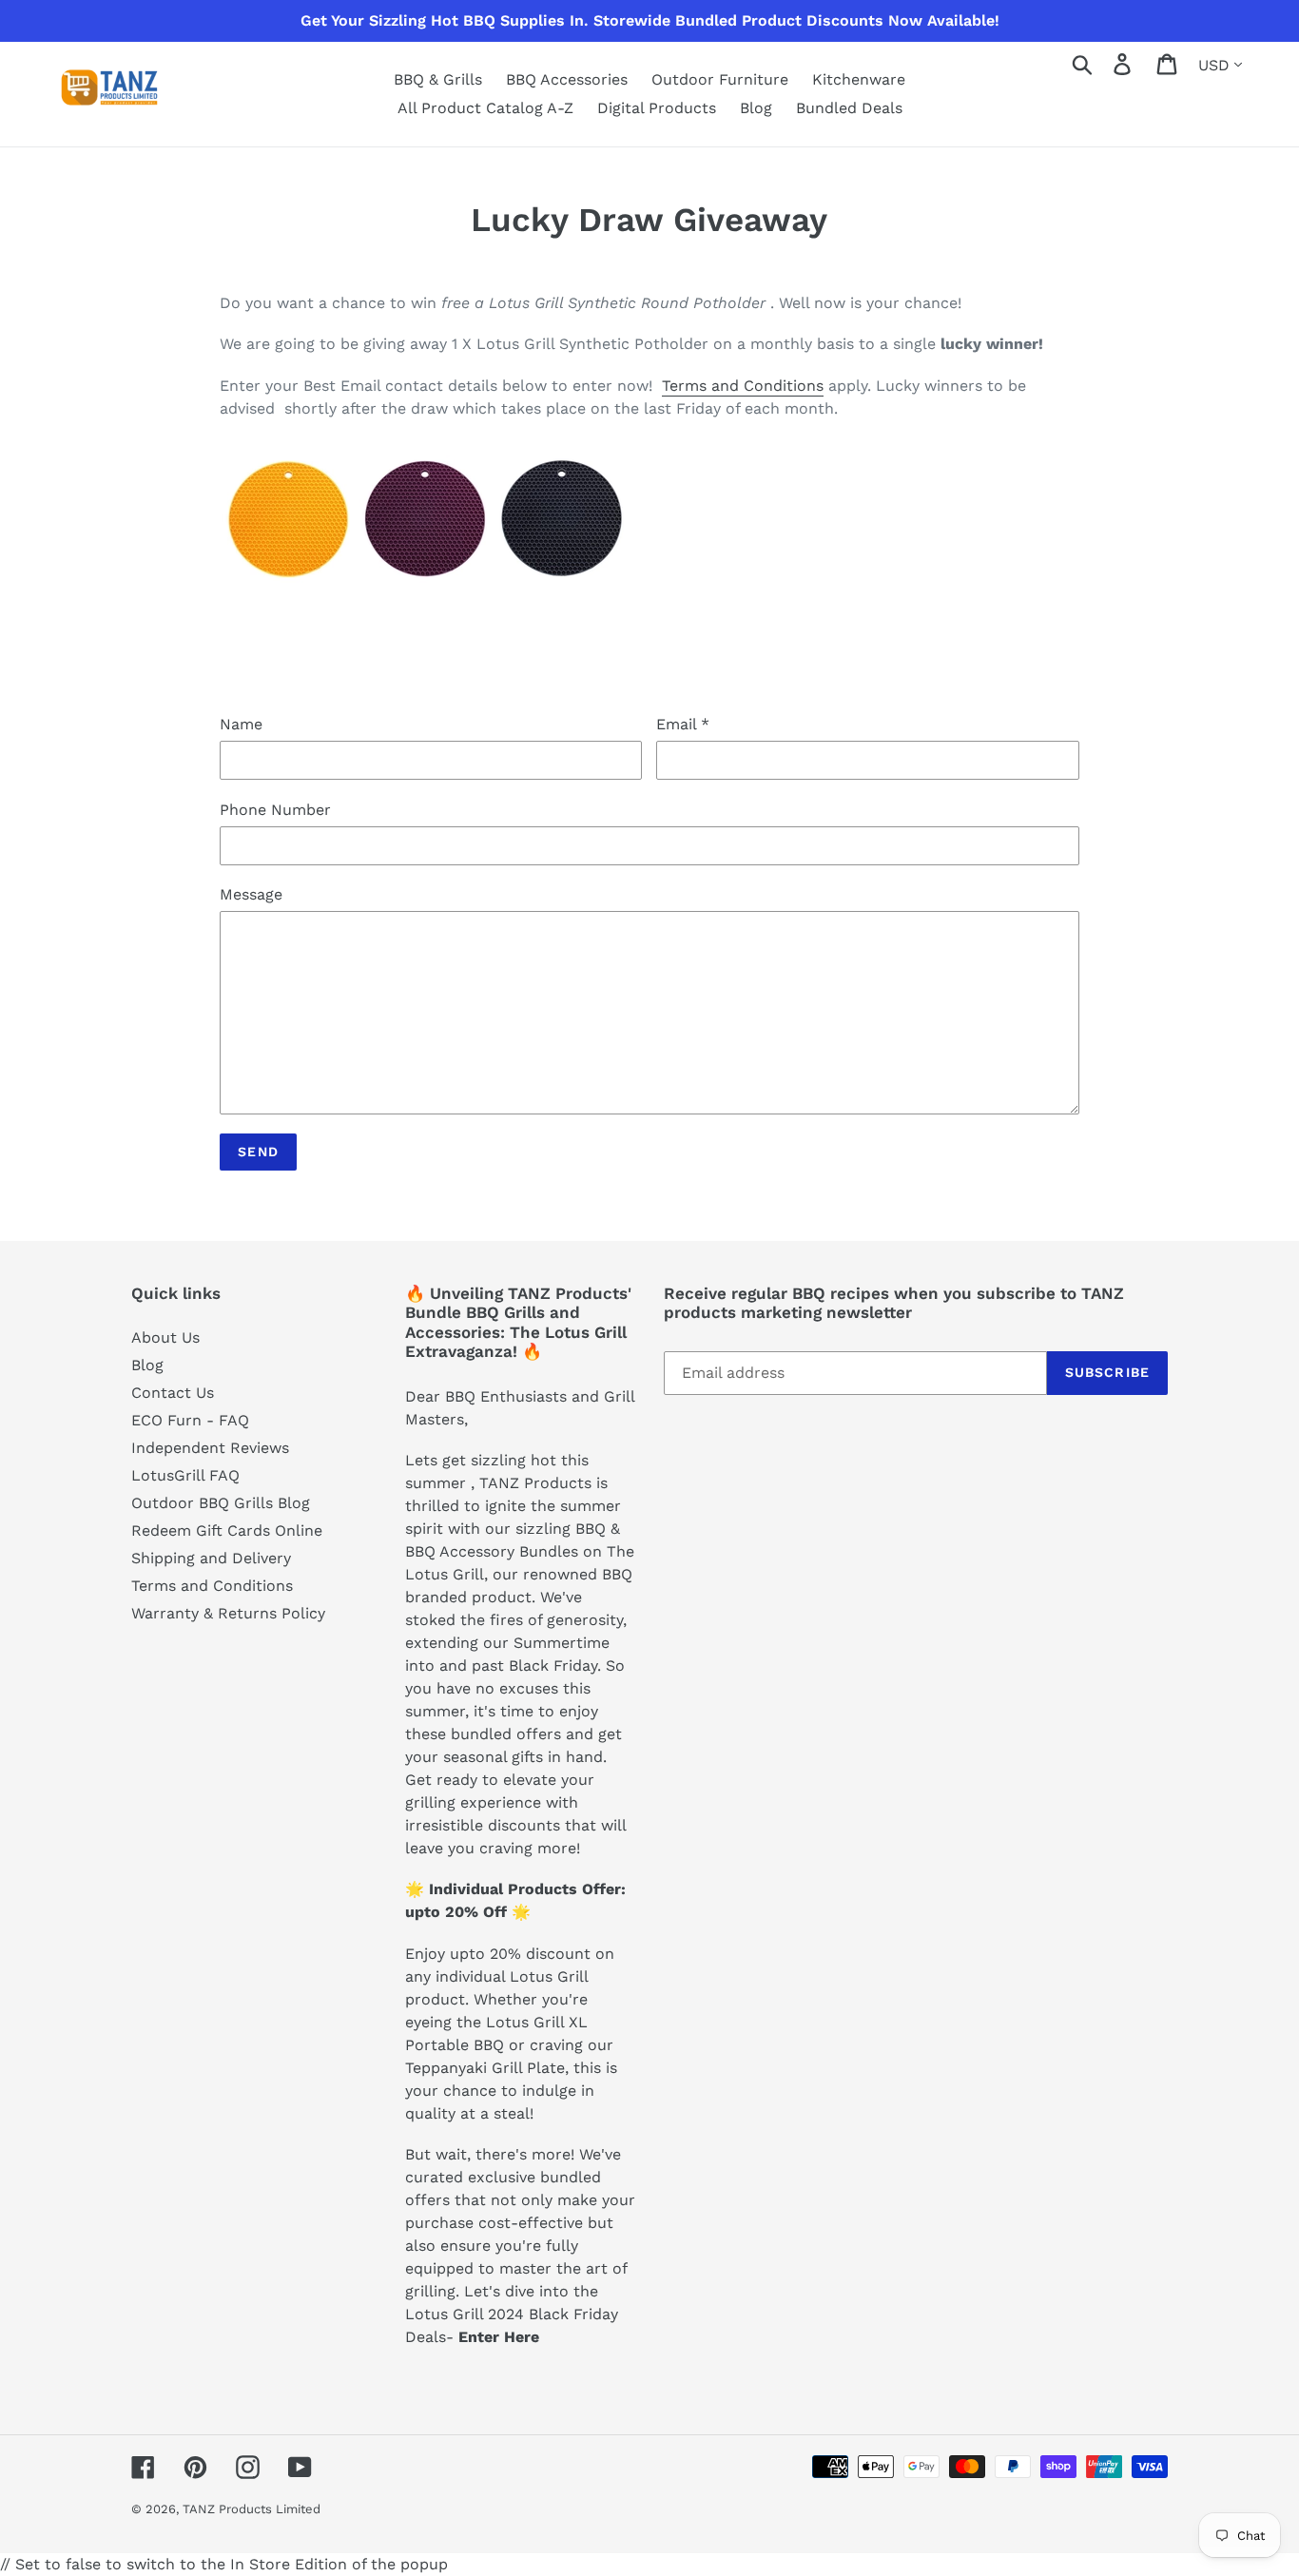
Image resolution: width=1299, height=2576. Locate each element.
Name (241, 724)
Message (251, 894)
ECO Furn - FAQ (190, 1420)
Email (683, 724)
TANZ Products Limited (252, 2509)
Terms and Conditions (743, 386)
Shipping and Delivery (211, 1558)
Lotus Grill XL (537, 2022)
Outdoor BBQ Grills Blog (221, 1503)
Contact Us (173, 1393)
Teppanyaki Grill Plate (485, 2068)
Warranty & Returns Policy (228, 1613)
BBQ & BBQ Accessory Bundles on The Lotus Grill (520, 1551)
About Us (165, 1337)
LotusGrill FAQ (185, 1475)
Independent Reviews (210, 1448)
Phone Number (275, 810)
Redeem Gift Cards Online (227, 1530)
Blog (147, 1365)
